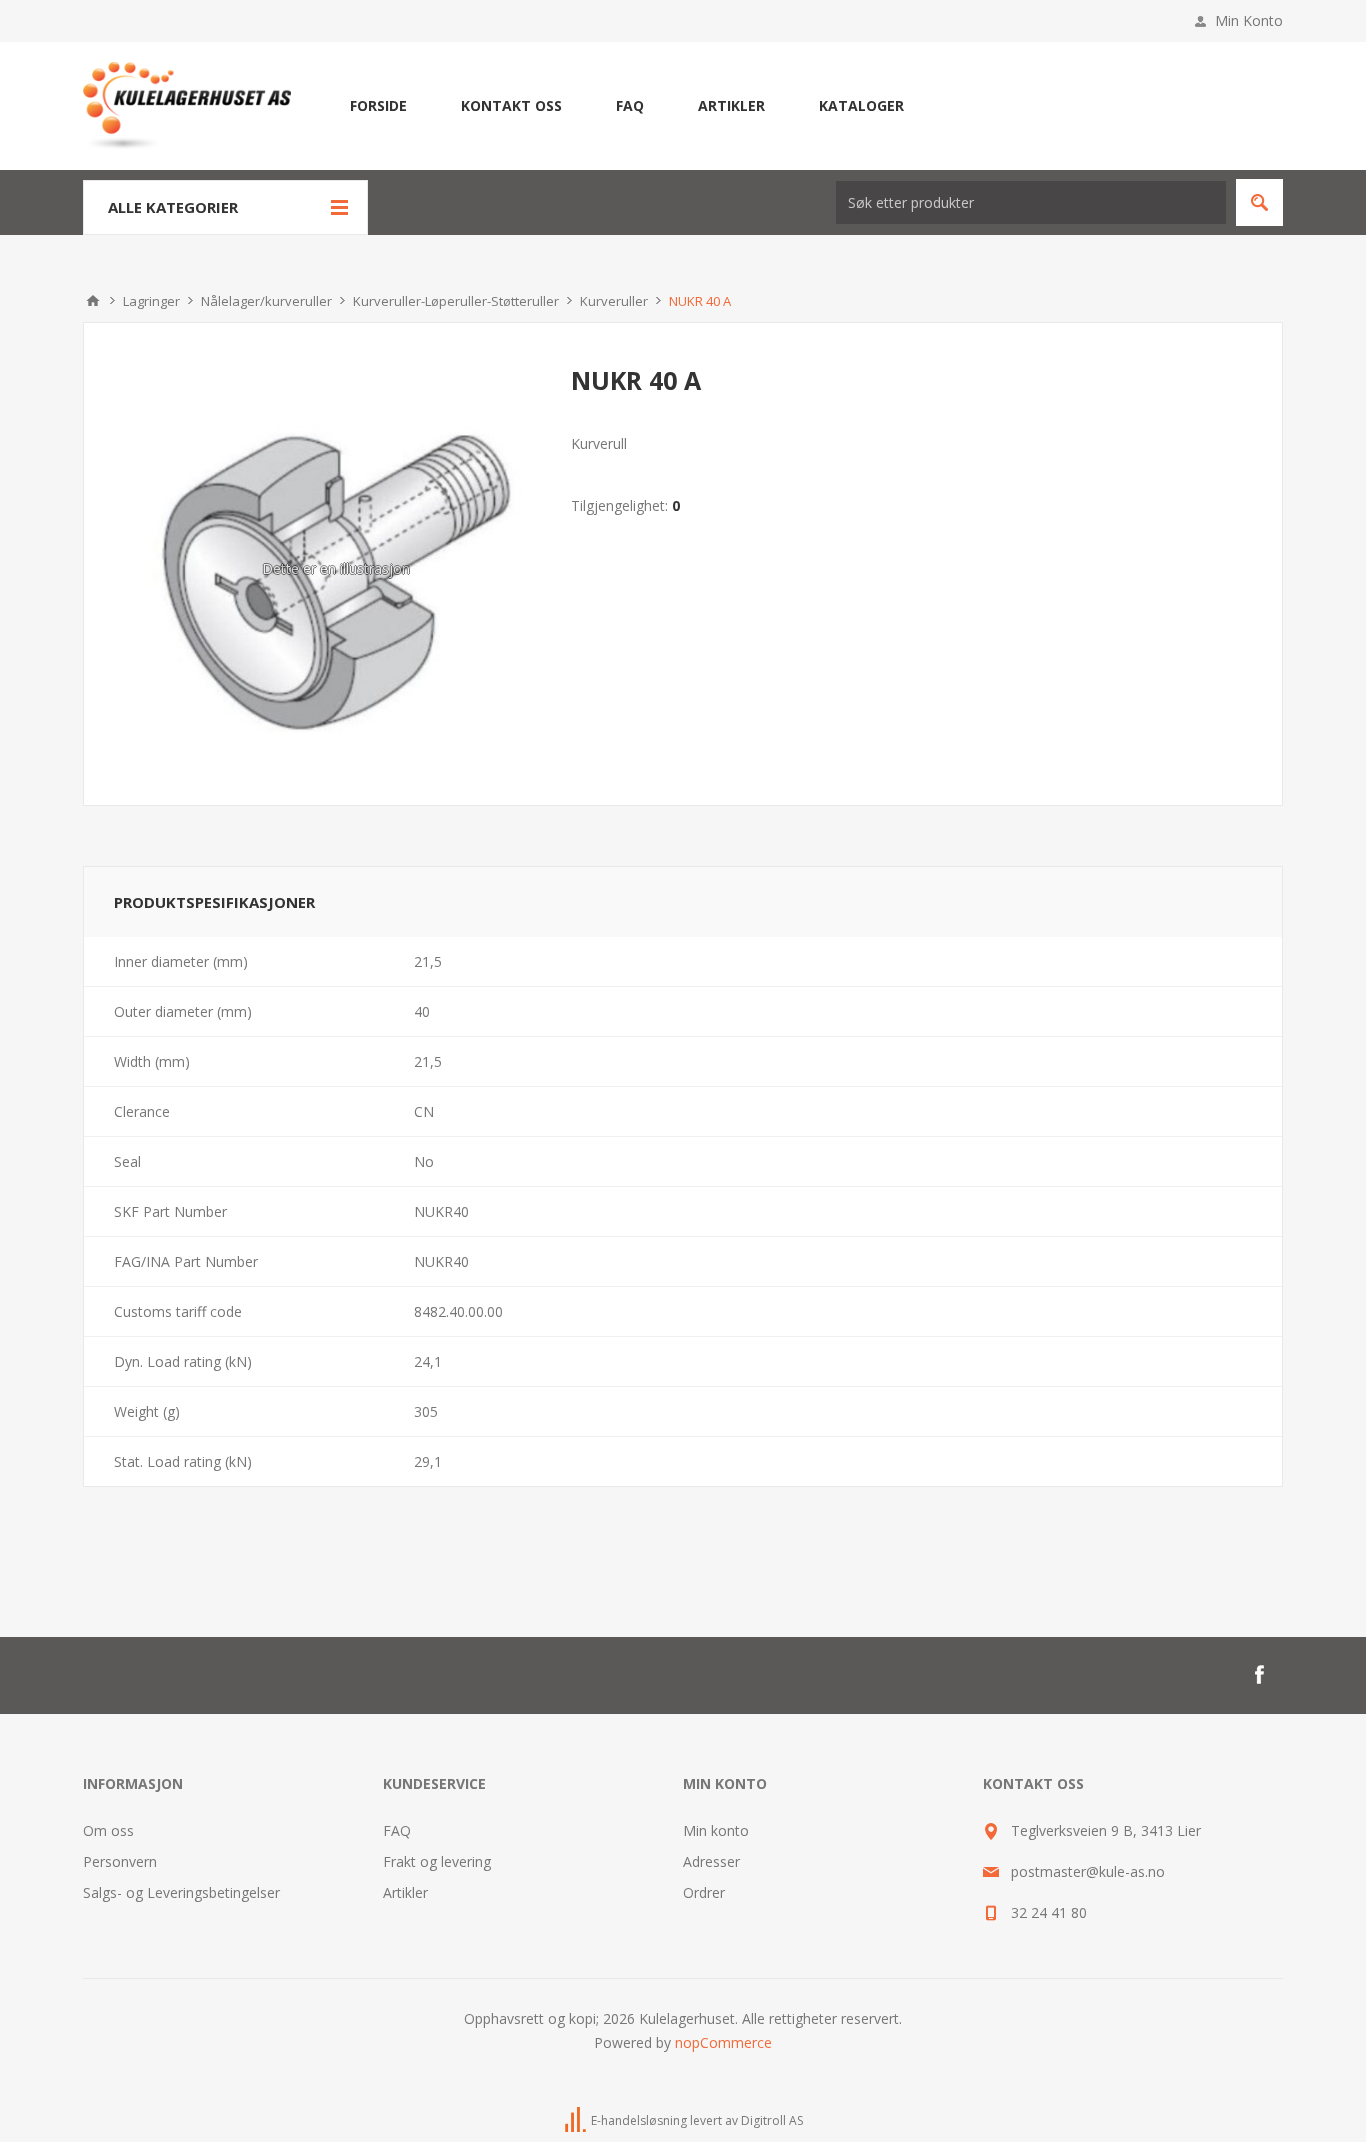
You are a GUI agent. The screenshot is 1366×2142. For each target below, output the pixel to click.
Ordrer (704, 1892)
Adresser (711, 1861)
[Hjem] (93, 301)
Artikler (405, 1892)
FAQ (397, 1830)
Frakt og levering (437, 1861)
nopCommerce (723, 2042)
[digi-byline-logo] (577, 2120)
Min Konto (1249, 20)
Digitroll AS (772, 2120)
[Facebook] (1259, 1675)
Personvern (120, 1861)
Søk (1259, 202)
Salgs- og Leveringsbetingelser (181, 1892)
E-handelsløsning (639, 2120)
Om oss (108, 1830)
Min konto (716, 1830)
